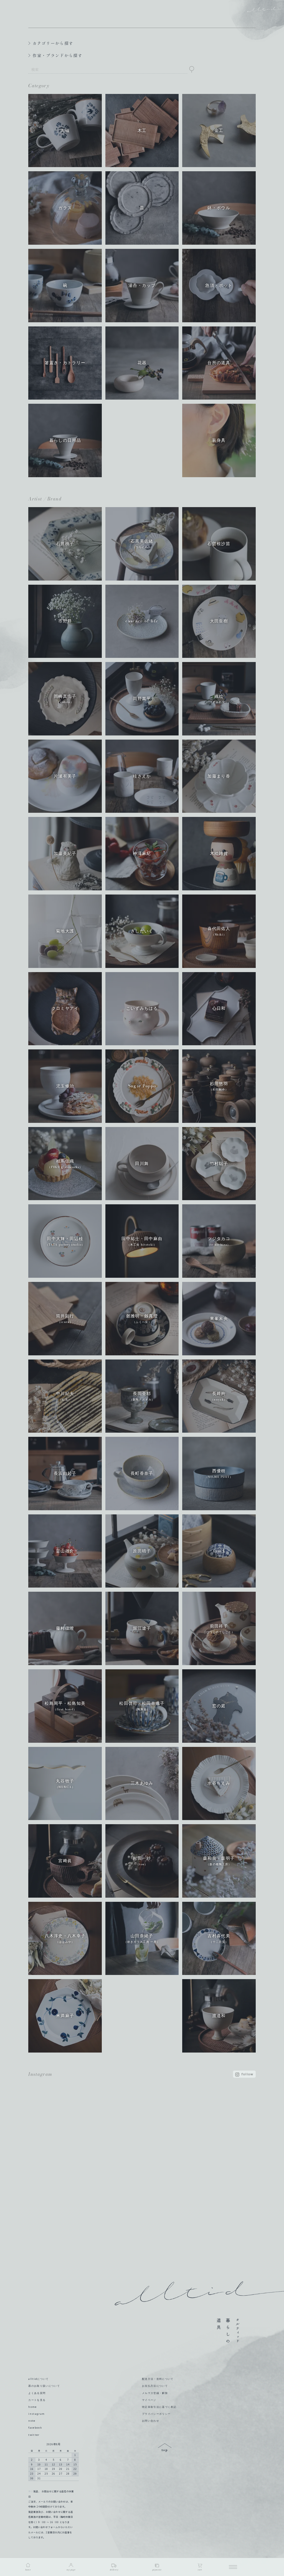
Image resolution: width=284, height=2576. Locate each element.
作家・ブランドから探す (57, 55)
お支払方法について (155, 2386)
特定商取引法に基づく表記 (159, 2407)
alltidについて (38, 2379)
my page (71, 2570)
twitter (34, 2435)
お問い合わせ (151, 2421)
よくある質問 (37, 2393)
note (32, 2421)
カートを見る (37, 2400)
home (32, 2407)
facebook (35, 2428)
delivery (114, 2570)
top (165, 2448)
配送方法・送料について (158, 2379)
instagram (36, 2414)
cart (200, 2570)
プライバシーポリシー (156, 2414)
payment (157, 2570)
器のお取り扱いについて (44, 2386)
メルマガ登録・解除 (155, 2393)
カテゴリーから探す (53, 43)
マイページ (149, 2400)
